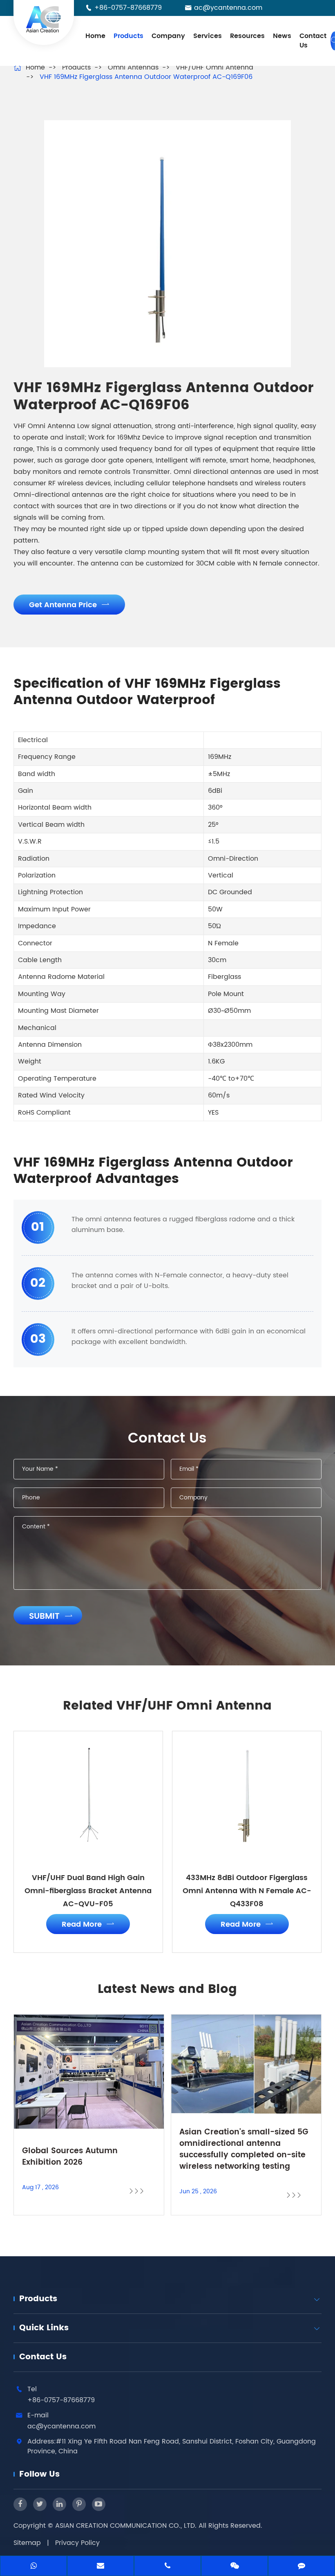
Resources (247, 36)
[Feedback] (301, 2567)
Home (95, 36)
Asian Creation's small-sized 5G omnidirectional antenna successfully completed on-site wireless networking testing (244, 2150)
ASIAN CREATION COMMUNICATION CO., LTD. (127, 2526)
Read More (88, 1924)
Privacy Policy (77, 2543)
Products (128, 36)
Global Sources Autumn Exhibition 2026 (70, 2157)
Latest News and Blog (167, 1990)
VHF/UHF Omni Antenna (214, 67)
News (282, 36)
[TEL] (167, 2567)
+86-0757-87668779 (128, 8)
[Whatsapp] (33, 2567)
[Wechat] (234, 2567)
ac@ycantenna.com (228, 8)
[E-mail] (100, 2567)
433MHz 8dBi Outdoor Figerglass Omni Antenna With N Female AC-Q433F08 (247, 1891)
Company (168, 36)
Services (208, 36)
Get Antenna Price (69, 605)
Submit (51, 1617)
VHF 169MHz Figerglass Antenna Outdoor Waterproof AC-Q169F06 (146, 77)
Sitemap (27, 2543)
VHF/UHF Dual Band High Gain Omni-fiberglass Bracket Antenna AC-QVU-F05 (88, 1891)
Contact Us (313, 41)
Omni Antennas (133, 67)
